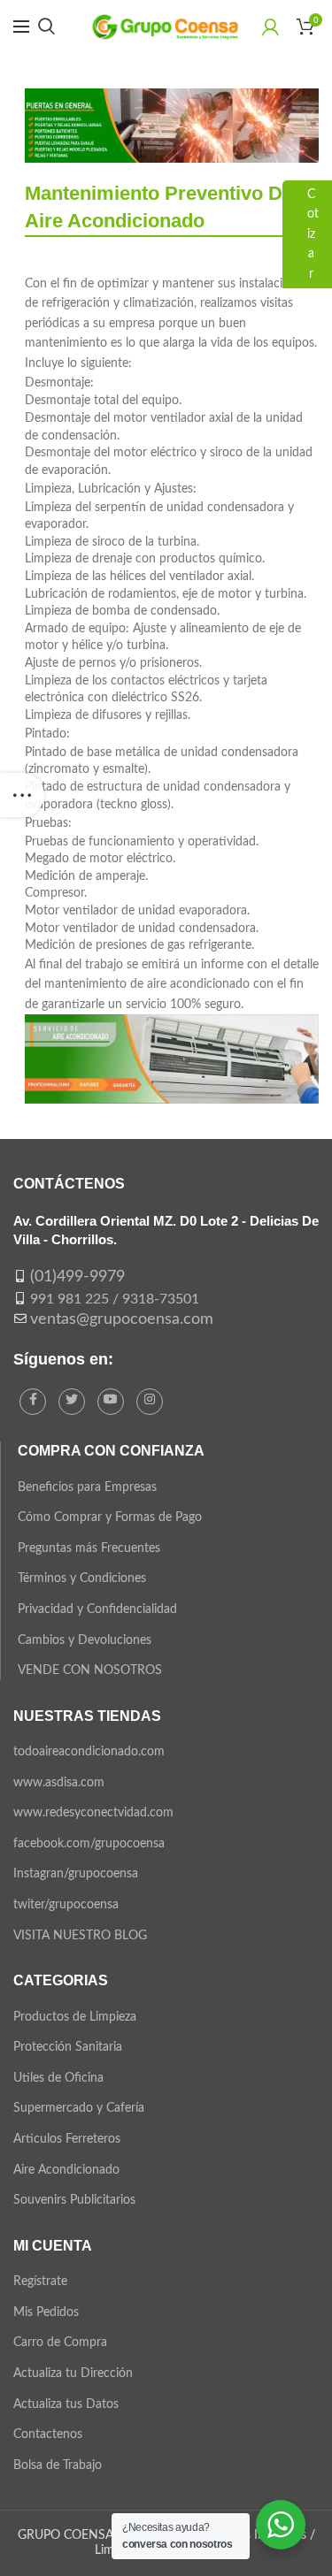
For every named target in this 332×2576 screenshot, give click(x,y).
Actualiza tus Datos (66, 2404)
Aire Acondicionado (66, 2170)
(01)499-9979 (77, 1277)
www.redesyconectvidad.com (93, 1813)
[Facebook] (33, 1402)
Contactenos (48, 2435)
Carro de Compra (60, 2343)
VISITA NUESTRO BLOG (80, 1936)
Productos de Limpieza (75, 2017)
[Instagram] (150, 1402)
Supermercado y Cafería (79, 2108)
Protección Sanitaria (68, 2047)
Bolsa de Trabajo (58, 2465)
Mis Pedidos (46, 2312)
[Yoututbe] (111, 1402)
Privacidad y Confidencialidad (97, 1609)
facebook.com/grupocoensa (89, 1844)
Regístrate (40, 2282)
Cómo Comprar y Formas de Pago (110, 1517)
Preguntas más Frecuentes (89, 1548)
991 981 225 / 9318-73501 (115, 1299)
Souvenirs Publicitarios (74, 2200)
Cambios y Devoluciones (85, 1640)
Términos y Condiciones (82, 1578)
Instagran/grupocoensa (76, 1874)
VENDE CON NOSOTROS (90, 1670)
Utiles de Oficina (58, 2078)
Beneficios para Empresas (87, 1487)
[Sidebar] (22, 795)
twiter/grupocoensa (66, 1905)
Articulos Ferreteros (67, 2139)
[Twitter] (72, 1402)
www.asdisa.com (59, 1783)
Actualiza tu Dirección (73, 2373)
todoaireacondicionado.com (89, 1752)
